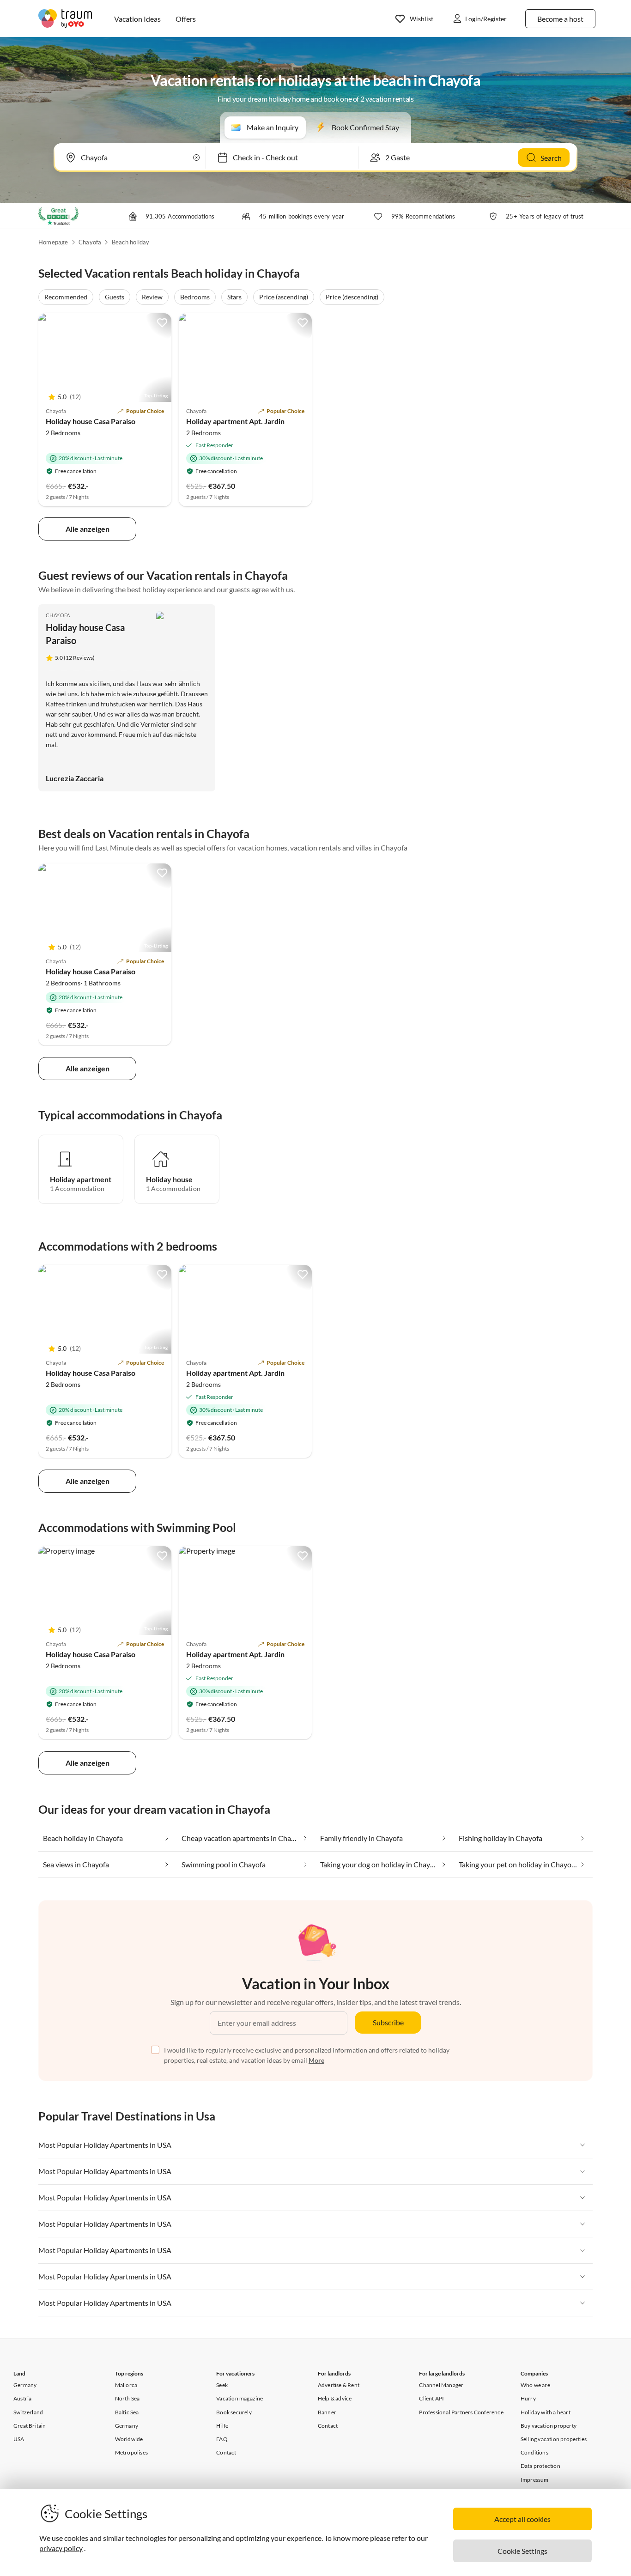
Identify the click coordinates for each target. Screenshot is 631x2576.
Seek (222, 2385)
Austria (22, 2398)
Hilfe (222, 2426)
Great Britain (30, 2426)
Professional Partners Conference (461, 2412)
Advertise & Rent (339, 2385)
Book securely (234, 2412)
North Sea (127, 2398)
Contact (226, 2452)
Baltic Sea (127, 2412)
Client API (431, 2398)
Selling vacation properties (554, 2439)
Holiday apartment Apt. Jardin (235, 421)
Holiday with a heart (546, 2412)
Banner (327, 2412)
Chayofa (90, 242)
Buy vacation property (549, 2426)
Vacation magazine (240, 2398)
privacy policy (61, 2548)
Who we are (535, 2385)
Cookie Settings (522, 2551)
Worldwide (129, 2439)
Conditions (534, 2452)
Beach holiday (131, 242)
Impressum (535, 2480)
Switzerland (28, 2412)
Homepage (53, 242)
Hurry (528, 2398)
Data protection (540, 2466)
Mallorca (126, 2385)
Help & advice (335, 2398)
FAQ (222, 2439)
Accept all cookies (522, 2519)
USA (19, 2439)
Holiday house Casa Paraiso (91, 421)
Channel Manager (441, 2385)
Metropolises (131, 2452)
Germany (25, 2385)
